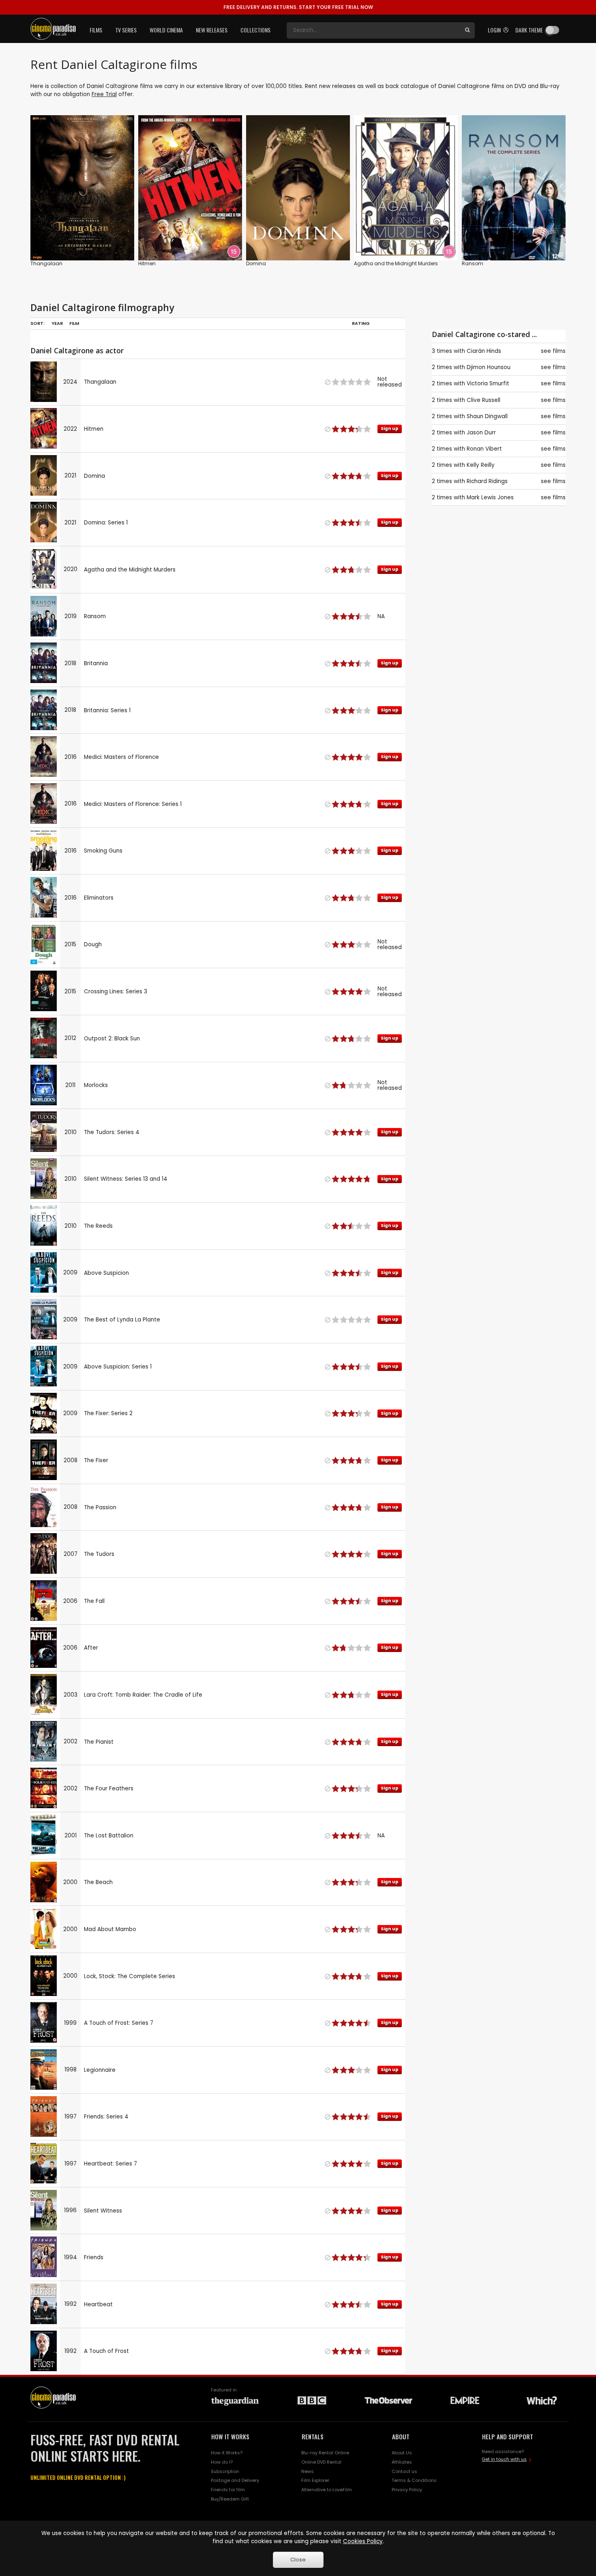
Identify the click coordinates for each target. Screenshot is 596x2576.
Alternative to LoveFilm (327, 2490)
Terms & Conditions (414, 2480)
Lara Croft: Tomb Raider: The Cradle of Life (143, 1695)
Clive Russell (483, 400)
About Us (402, 2453)
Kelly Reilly (481, 465)
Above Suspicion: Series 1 (118, 1367)
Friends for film (228, 2490)
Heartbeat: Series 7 (110, 2164)
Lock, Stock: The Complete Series (130, 1976)
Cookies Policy (363, 2541)
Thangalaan (46, 263)
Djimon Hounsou (489, 367)
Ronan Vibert (484, 449)
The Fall (94, 1601)
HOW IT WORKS (230, 2436)
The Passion (100, 1507)
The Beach (98, 1882)
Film (74, 323)
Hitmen (147, 263)
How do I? (222, 2462)
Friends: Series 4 (106, 2117)
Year (57, 323)
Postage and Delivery (235, 2480)
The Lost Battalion (109, 1836)
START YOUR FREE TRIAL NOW (298, 7)
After (91, 1648)
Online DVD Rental (321, 2462)
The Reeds (98, 1226)
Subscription (225, 2471)
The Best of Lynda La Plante (122, 1320)
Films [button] (96, 30)
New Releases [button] (212, 30)
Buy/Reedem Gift (230, 2499)
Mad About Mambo (110, 1929)
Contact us (404, 2471)
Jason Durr (481, 433)
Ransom (473, 263)
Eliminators (99, 898)
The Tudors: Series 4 (112, 1132)
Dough (93, 944)
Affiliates (402, 2462)
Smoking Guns (103, 851)
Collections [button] (255, 30)
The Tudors (99, 1554)
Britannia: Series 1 (107, 710)
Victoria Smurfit (488, 383)
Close (298, 2560)
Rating (361, 323)
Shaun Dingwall (487, 416)
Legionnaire (100, 2070)
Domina (256, 263)
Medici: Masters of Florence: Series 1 (133, 804)
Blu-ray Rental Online (325, 2453)
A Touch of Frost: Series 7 (119, 2023)
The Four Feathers (109, 1789)
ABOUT (401, 2436)
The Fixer (96, 1460)
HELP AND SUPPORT (508, 2436)
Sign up (190, 237)
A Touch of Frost (106, 2351)
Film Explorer (315, 2480)
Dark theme (529, 30)
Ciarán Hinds (484, 351)
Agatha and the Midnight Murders (396, 263)
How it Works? (227, 2453)
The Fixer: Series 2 (108, 1413)
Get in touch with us (504, 2459)
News (308, 2471)
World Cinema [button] (166, 30)
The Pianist (99, 1742)
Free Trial (104, 94)
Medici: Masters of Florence (121, 757)
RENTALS (313, 2436)
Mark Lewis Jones (490, 497)
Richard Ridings (487, 481)
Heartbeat (98, 2304)
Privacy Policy (407, 2490)
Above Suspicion (106, 1273)
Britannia (96, 663)
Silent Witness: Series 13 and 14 (126, 1179)
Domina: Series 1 (106, 523)
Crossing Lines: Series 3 (116, 992)
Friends (94, 2257)
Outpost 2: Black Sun (112, 1039)
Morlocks (96, 1085)
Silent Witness (103, 2211)
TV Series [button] (126, 30)
